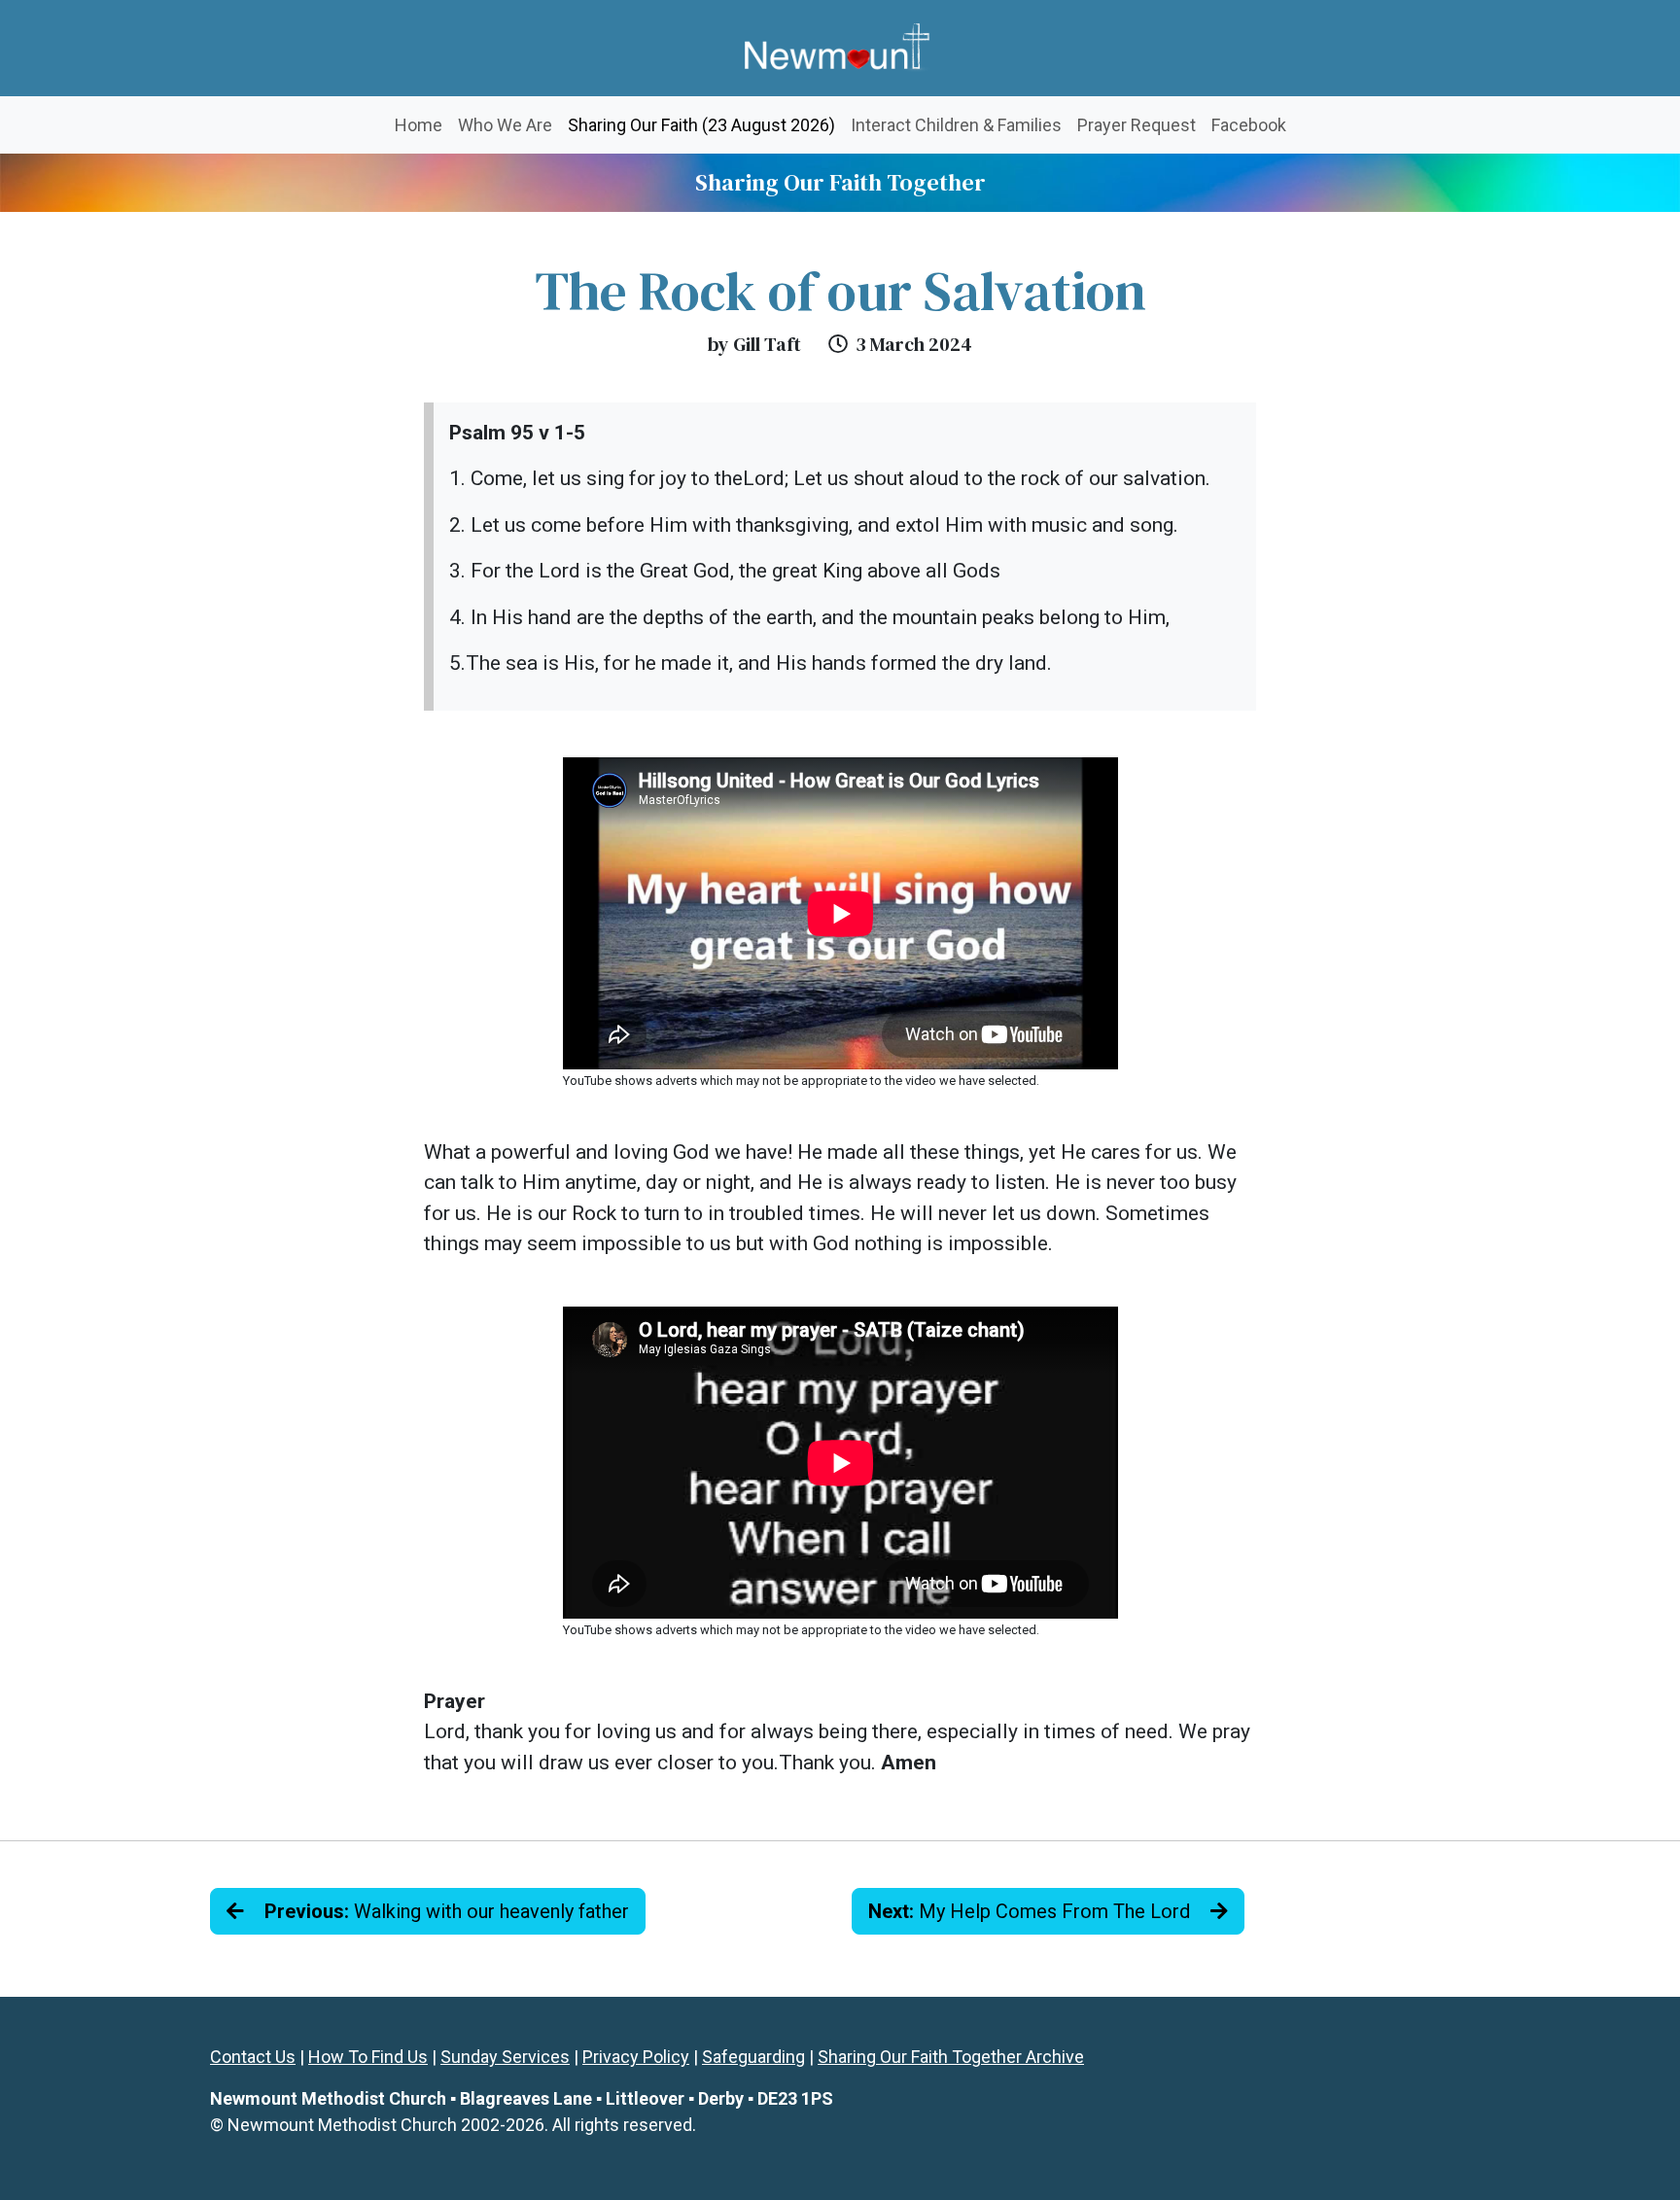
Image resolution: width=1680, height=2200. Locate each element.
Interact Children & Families (956, 125)
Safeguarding (753, 2057)
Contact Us (253, 2057)
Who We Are (505, 125)
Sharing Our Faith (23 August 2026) (705, 124)
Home (419, 125)
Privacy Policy (636, 2057)
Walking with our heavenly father (447, 1911)
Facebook (1249, 125)
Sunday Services (505, 2057)
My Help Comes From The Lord (1032, 1911)
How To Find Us (368, 2057)
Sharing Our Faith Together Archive (951, 2057)
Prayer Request (1137, 125)
